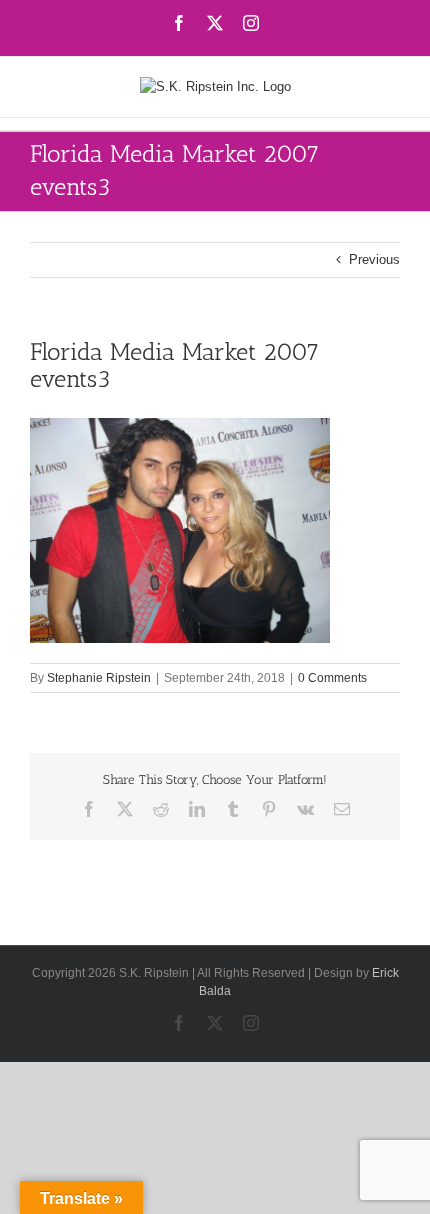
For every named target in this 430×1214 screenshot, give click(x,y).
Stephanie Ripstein (99, 678)
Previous (374, 259)
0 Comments (332, 678)
